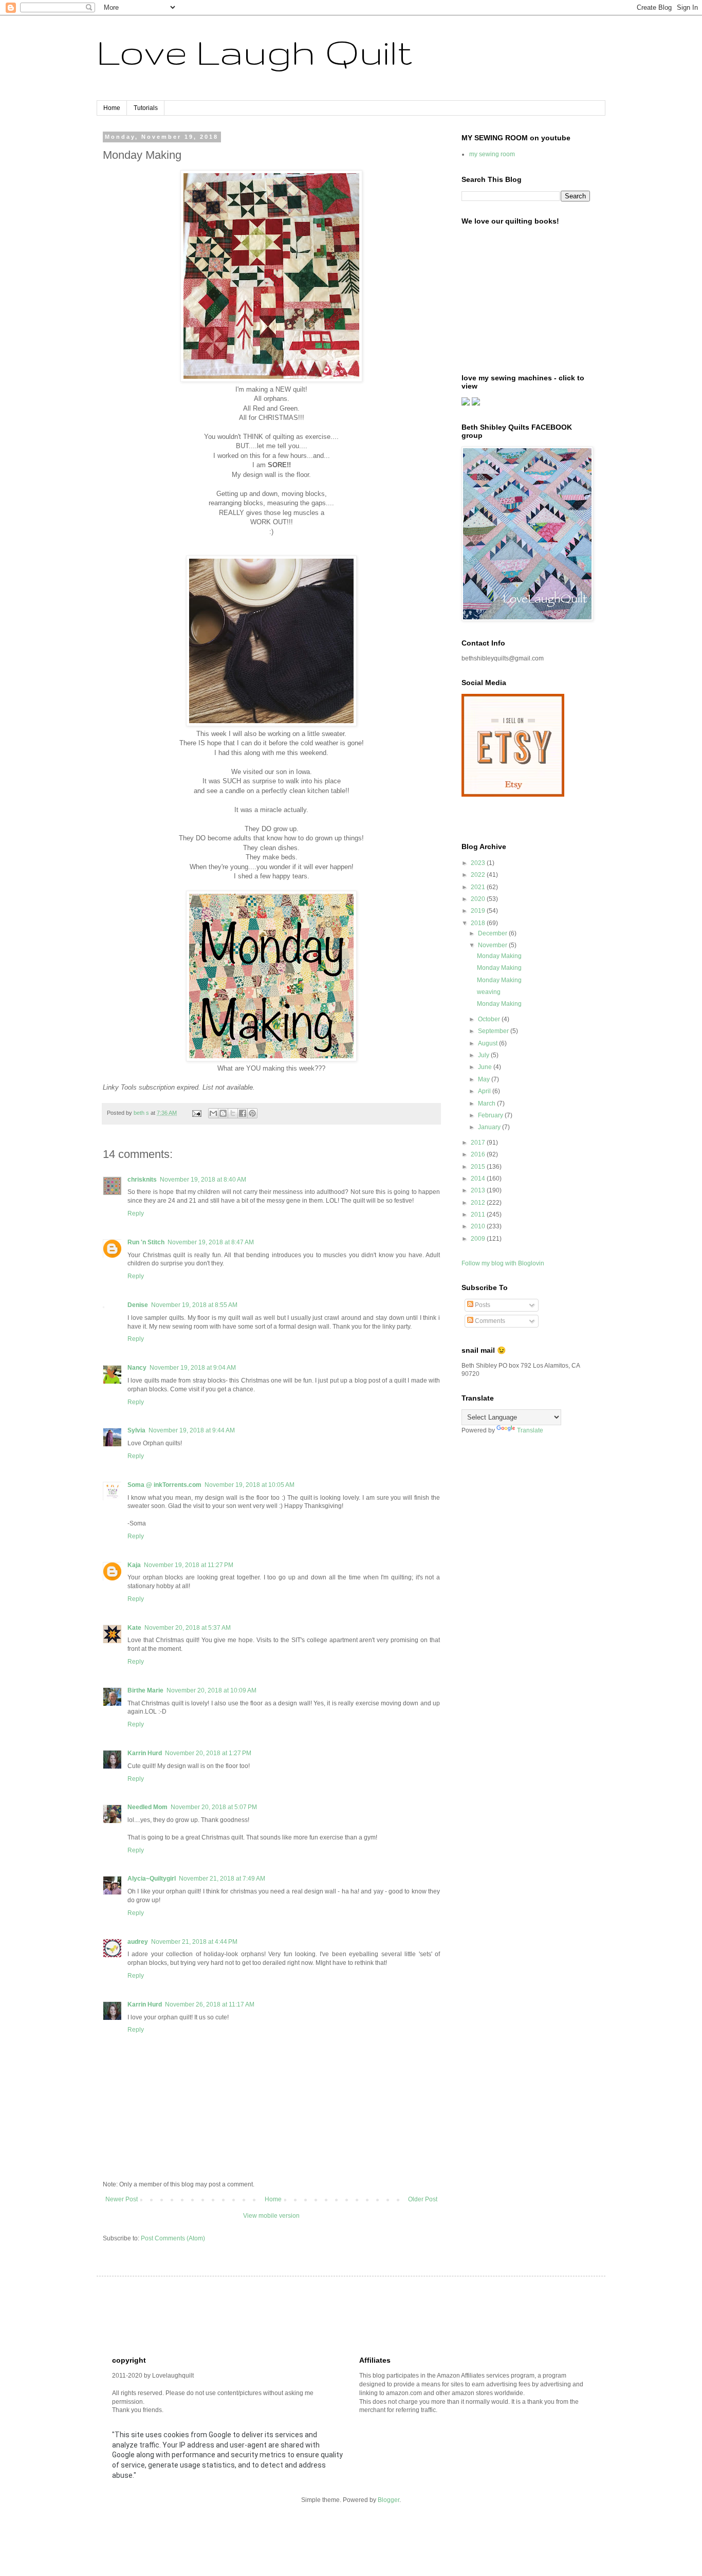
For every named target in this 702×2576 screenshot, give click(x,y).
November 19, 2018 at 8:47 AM (211, 1242)
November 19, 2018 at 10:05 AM (250, 1485)
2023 (479, 863)
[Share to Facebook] (243, 1113)
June (486, 1067)
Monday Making (499, 956)
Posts (482, 1305)
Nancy (137, 1368)
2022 (479, 875)
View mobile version (271, 2216)
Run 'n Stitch (146, 1242)
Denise (138, 1305)
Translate (530, 1430)
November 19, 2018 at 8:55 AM (194, 1305)
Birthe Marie (145, 1690)
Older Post (423, 2199)
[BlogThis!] (223, 1113)
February (491, 1115)
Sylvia (136, 1430)
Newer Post (122, 2199)
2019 (479, 911)
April (485, 1091)
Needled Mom (147, 1807)
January (490, 1127)
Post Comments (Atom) (173, 2238)
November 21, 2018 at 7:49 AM (222, 1879)
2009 (479, 1239)
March (487, 1103)
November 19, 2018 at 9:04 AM (193, 1368)
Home (112, 108)
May (485, 1079)
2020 (479, 899)
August (488, 1043)
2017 (479, 1143)
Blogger (389, 2500)
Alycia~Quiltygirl (152, 1879)
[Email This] (213, 1113)
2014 (479, 1179)
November (493, 945)
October (490, 1019)
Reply (136, 1213)
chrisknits (142, 1180)
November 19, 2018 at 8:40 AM (203, 1180)
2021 (479, 887)
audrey (138, 1942)
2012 (479, 1203)
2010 (479, 1226)
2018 (479, 923)
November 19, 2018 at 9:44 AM (192, 1430)
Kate (134, 1628)
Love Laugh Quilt (254, 52)
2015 (479, 1167)
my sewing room (492, 154)
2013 (479, 1190)
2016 (479, 1154)
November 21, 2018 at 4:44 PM (194, 1942)
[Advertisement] (299, 2315)
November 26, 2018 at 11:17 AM (210, 2004)
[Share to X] (233, 1113)
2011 (479, 1215)
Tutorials (146, 108)
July (484, 1055)
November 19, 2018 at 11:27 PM (189, 1565)
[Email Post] (196, 1113)
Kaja (134, 1565)
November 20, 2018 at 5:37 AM (188, 1628)
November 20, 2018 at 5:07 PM (214, 1807)
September (494, 1031)
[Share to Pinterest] (252, 1113)
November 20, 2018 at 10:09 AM (211, 1690)
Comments (489, 1321)
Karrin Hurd (145, 1753)
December (493, 933)
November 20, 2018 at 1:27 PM (208, 1753)
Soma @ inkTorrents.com (164, 1485)
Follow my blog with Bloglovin (503, 1263)
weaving (489, 992)
